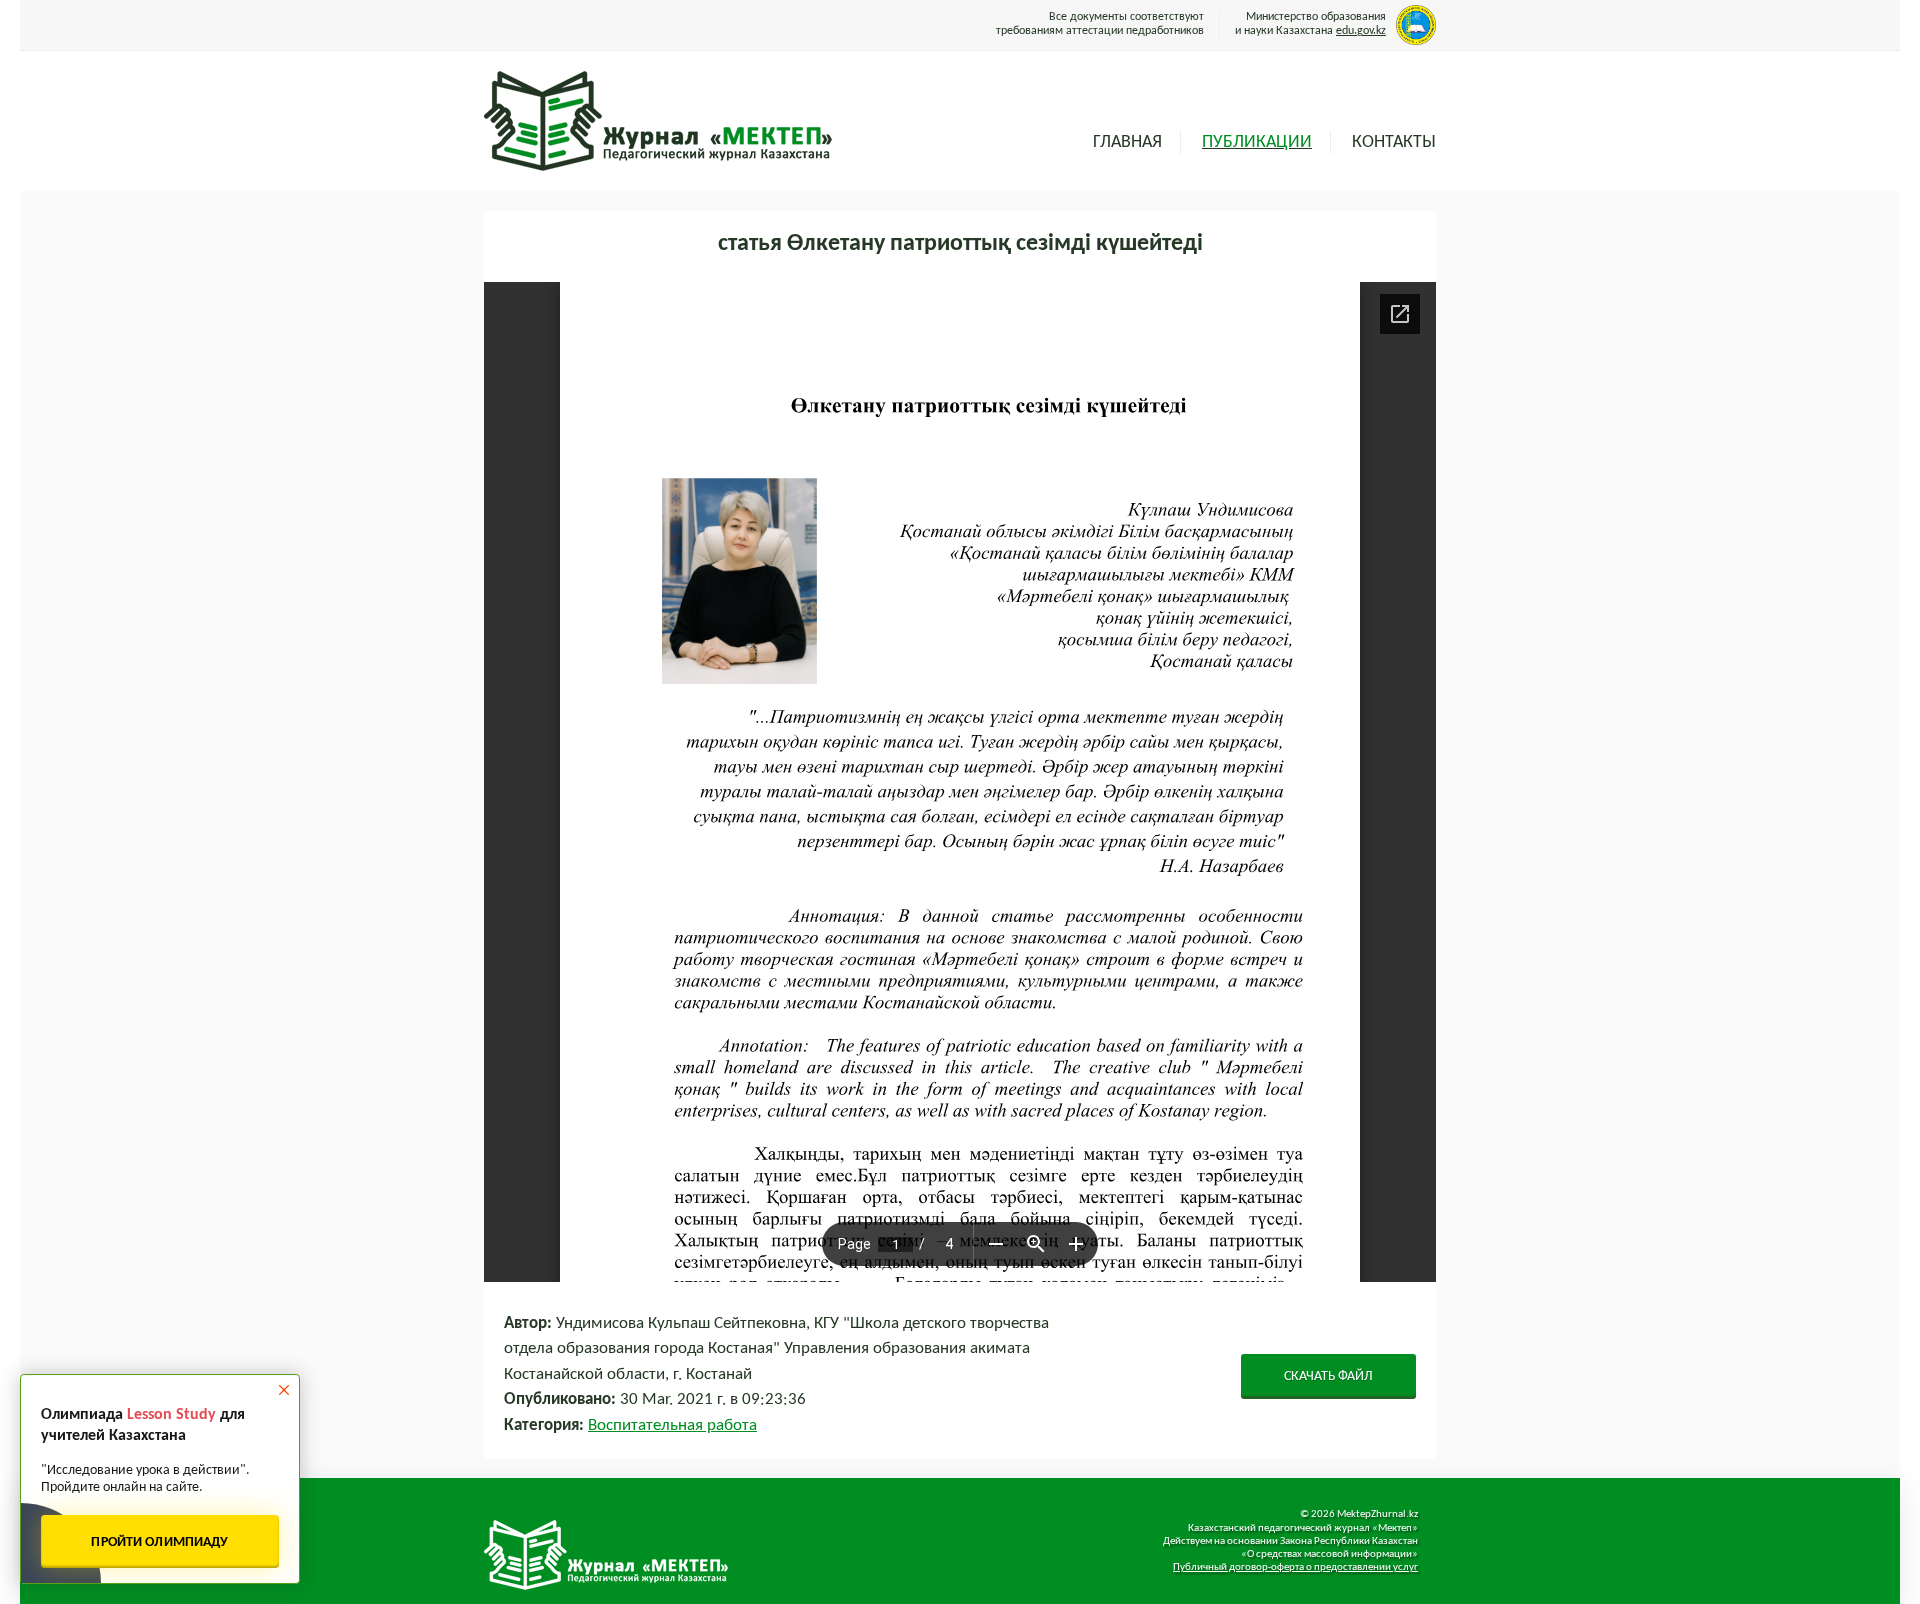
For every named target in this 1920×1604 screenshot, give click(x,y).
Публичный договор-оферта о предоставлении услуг (1295, 1567)
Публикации (1257, 142)
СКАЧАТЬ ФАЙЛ (1328, 1376)
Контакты (1394, 142)
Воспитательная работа (672, 1425)
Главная (1127, 142)
